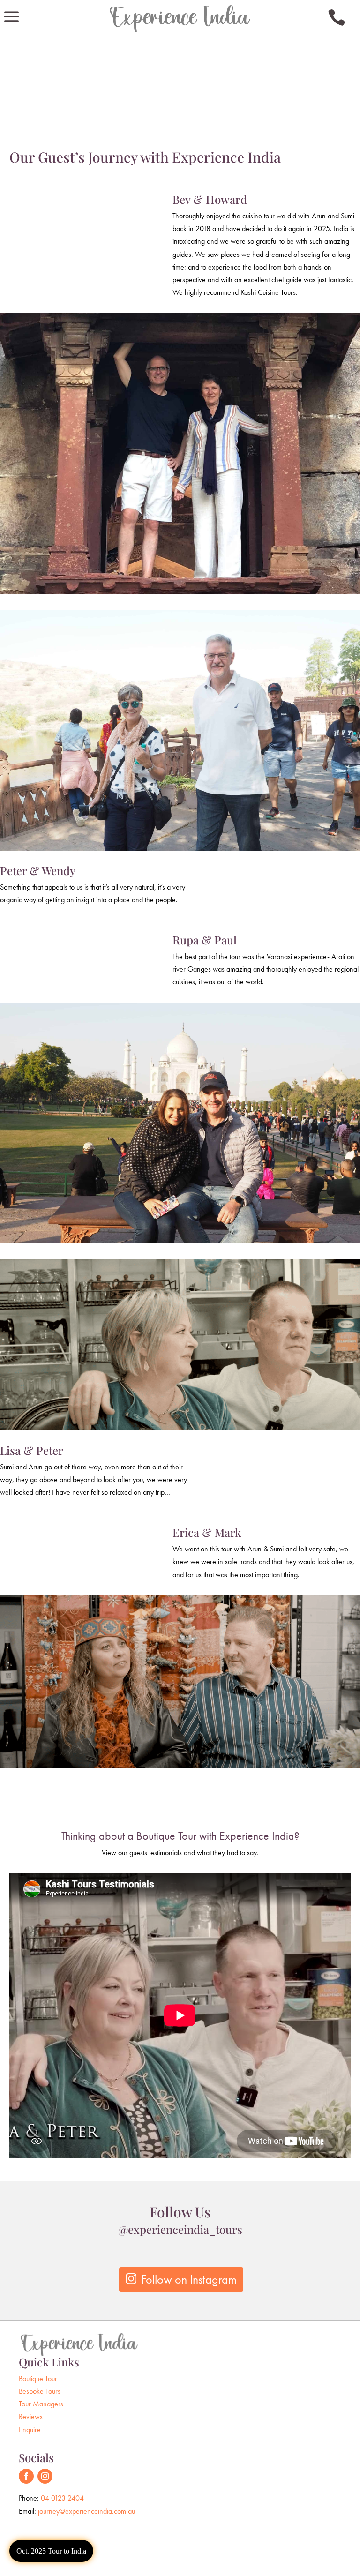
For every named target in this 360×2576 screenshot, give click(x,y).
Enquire (30, 2430)
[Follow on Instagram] (45, 2476)
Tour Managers (41, 2404)
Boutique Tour (38, 2378)
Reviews (31, 2416)
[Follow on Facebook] (26, 2476)
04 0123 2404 (62, 2498)
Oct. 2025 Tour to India (51, 2551)
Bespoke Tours (40, 2391)
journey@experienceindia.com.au (86, 2511)
